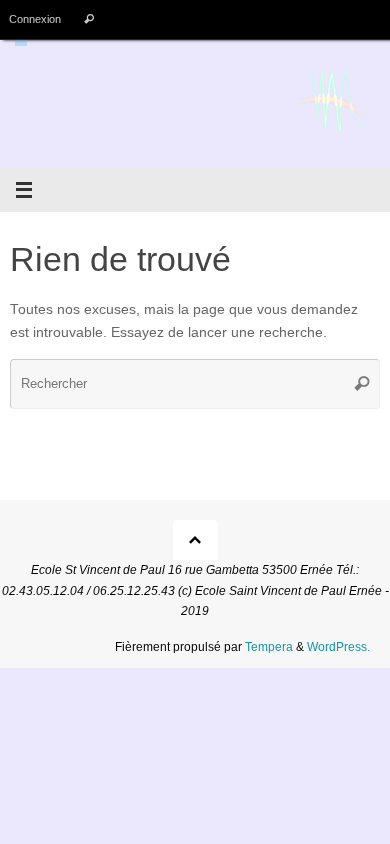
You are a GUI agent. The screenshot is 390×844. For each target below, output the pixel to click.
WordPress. (338, 647)
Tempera (269, 647)
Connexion (35, 19)
